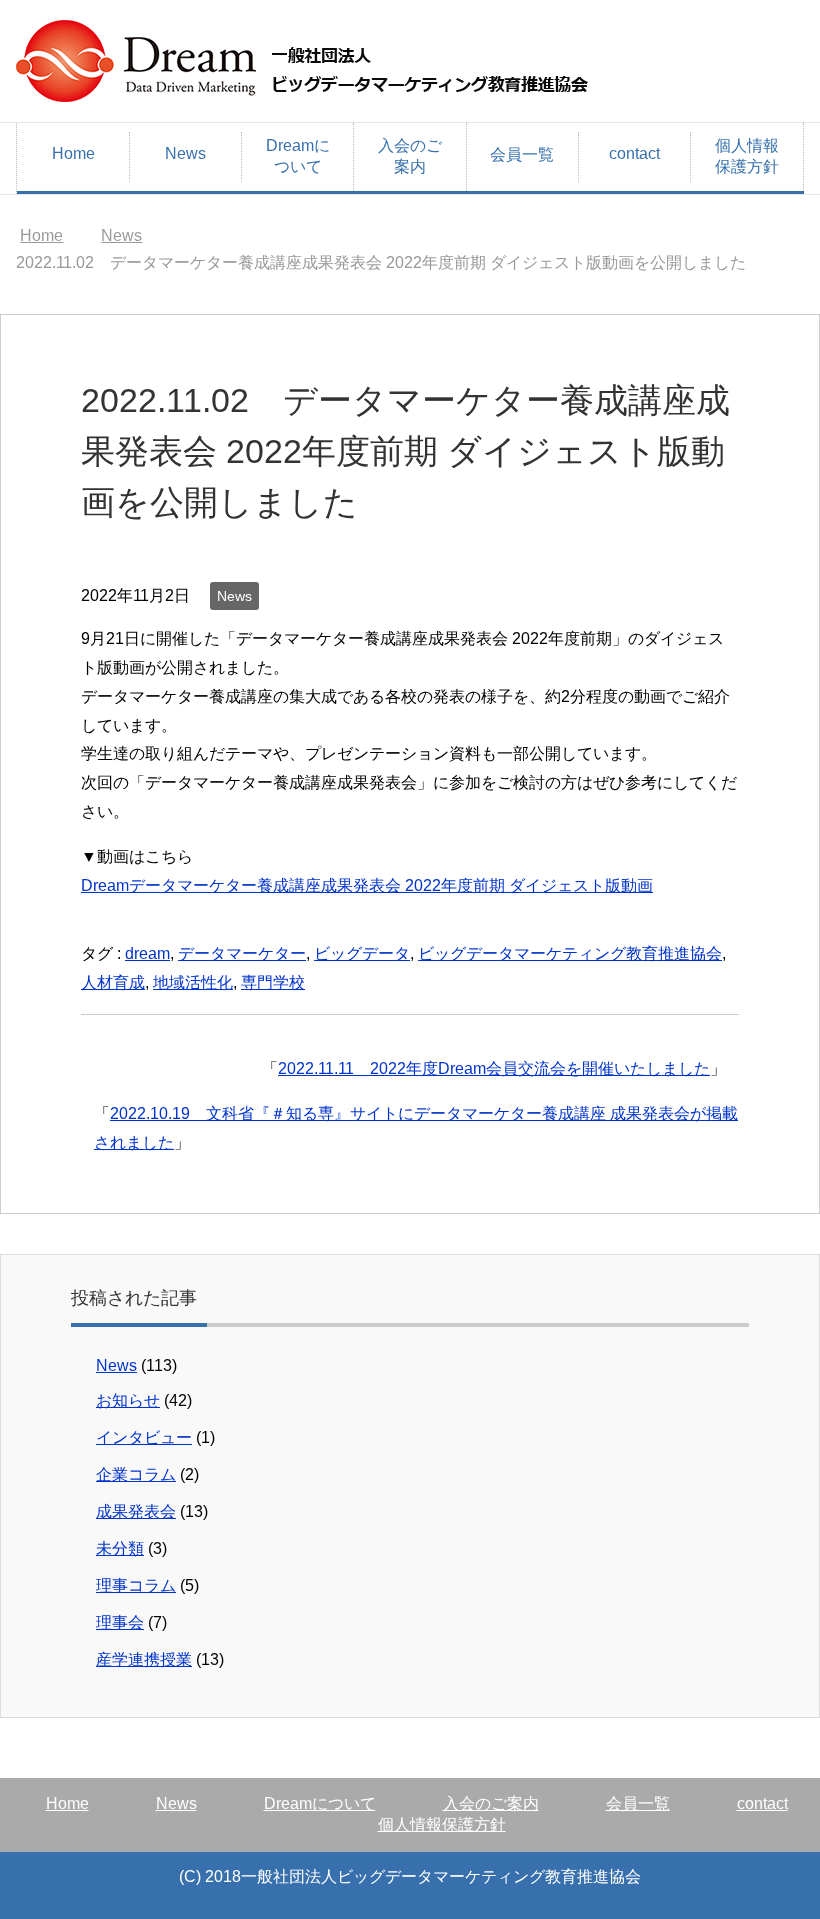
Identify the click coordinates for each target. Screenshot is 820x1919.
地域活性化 (193, 982)
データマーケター (242, 953)
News (185, 153)
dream (147, 953)
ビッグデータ (362, 953)
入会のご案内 (410, 156)
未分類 (120, 1548)
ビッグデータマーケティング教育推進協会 (570, 953)
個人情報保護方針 (747, 156)
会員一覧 (522, 154)
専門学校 (273, 982)
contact (634, 153)
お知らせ (128, 1400)
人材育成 (113, 982)
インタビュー (144, 1437)
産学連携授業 (144, 1659)
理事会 (120, 1622)
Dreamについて (298, 156)
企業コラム (136, 1474)
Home (73, 153)
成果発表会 (136, 1511)
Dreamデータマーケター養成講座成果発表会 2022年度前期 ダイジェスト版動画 (367, 885)
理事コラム (136, 1585)
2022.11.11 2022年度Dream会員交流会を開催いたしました (494, 1068)
